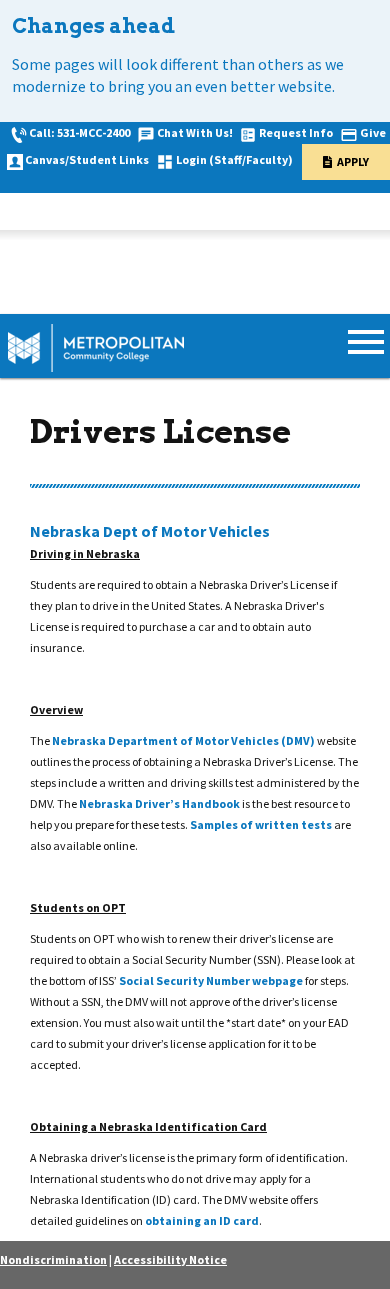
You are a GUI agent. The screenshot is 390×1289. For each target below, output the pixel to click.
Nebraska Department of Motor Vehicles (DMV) (183, 740)
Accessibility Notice (170, 1259)
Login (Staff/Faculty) (234, 159)
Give (373, 132)
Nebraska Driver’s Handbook (159, 803)
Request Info (296, 132)
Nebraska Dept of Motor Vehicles (150, 531)
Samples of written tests (261, 824)
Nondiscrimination (53, 1259)
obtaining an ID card (202, 1220)
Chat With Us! (195, 132)
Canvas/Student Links (87, 159)
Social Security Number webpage (211, 980)
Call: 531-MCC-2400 (79, 132)
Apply (353, 161)
